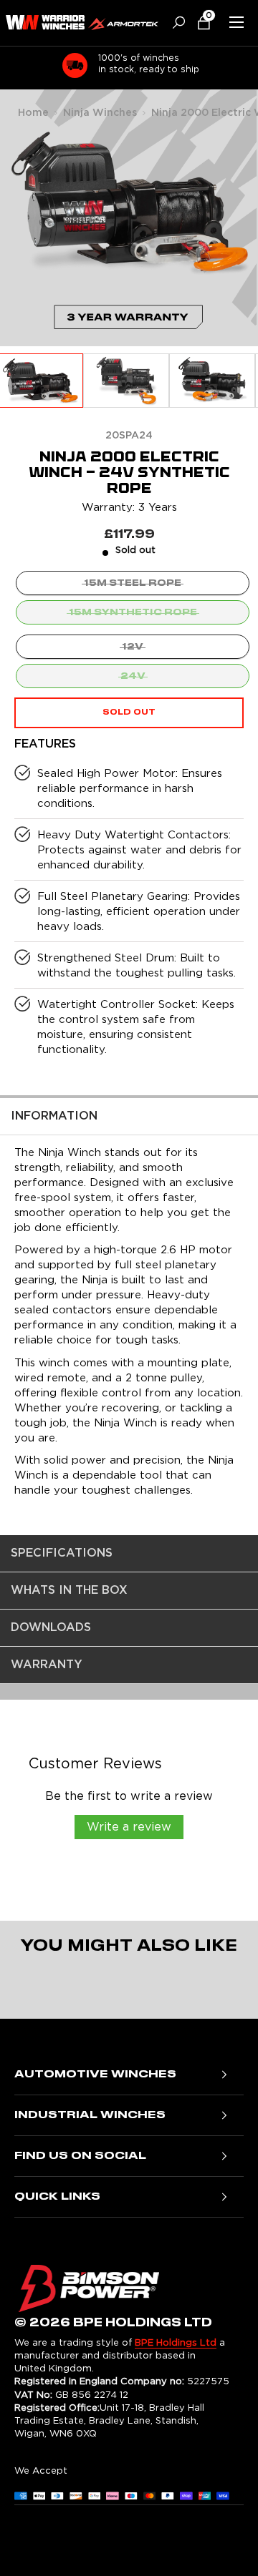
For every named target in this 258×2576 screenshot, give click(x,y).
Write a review (129, 1827)
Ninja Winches (100, 113)
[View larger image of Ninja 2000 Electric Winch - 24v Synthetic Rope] (126, 381)
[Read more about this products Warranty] (129, 328)
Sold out (129, 712)
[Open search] (173, 23)
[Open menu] (236, 22)
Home (33, 113)
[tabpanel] (129, 1316)
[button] (198, 23)
